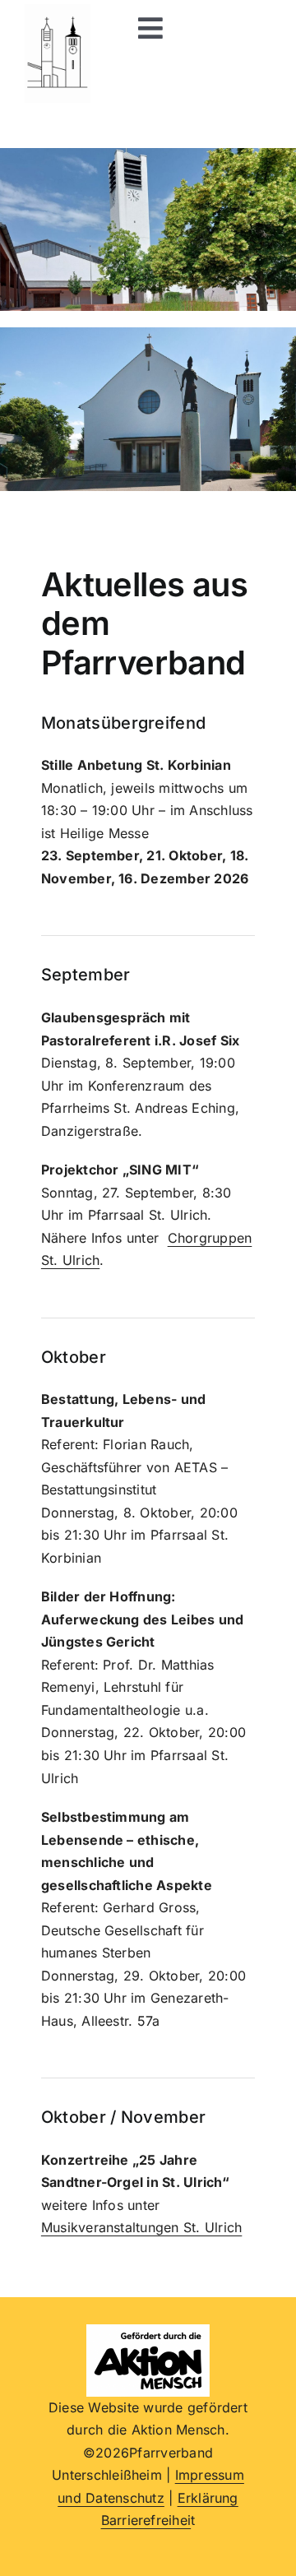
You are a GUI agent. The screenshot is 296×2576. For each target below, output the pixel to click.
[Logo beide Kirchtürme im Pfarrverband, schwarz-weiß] (58, 11)
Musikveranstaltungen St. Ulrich (141, 2227)
